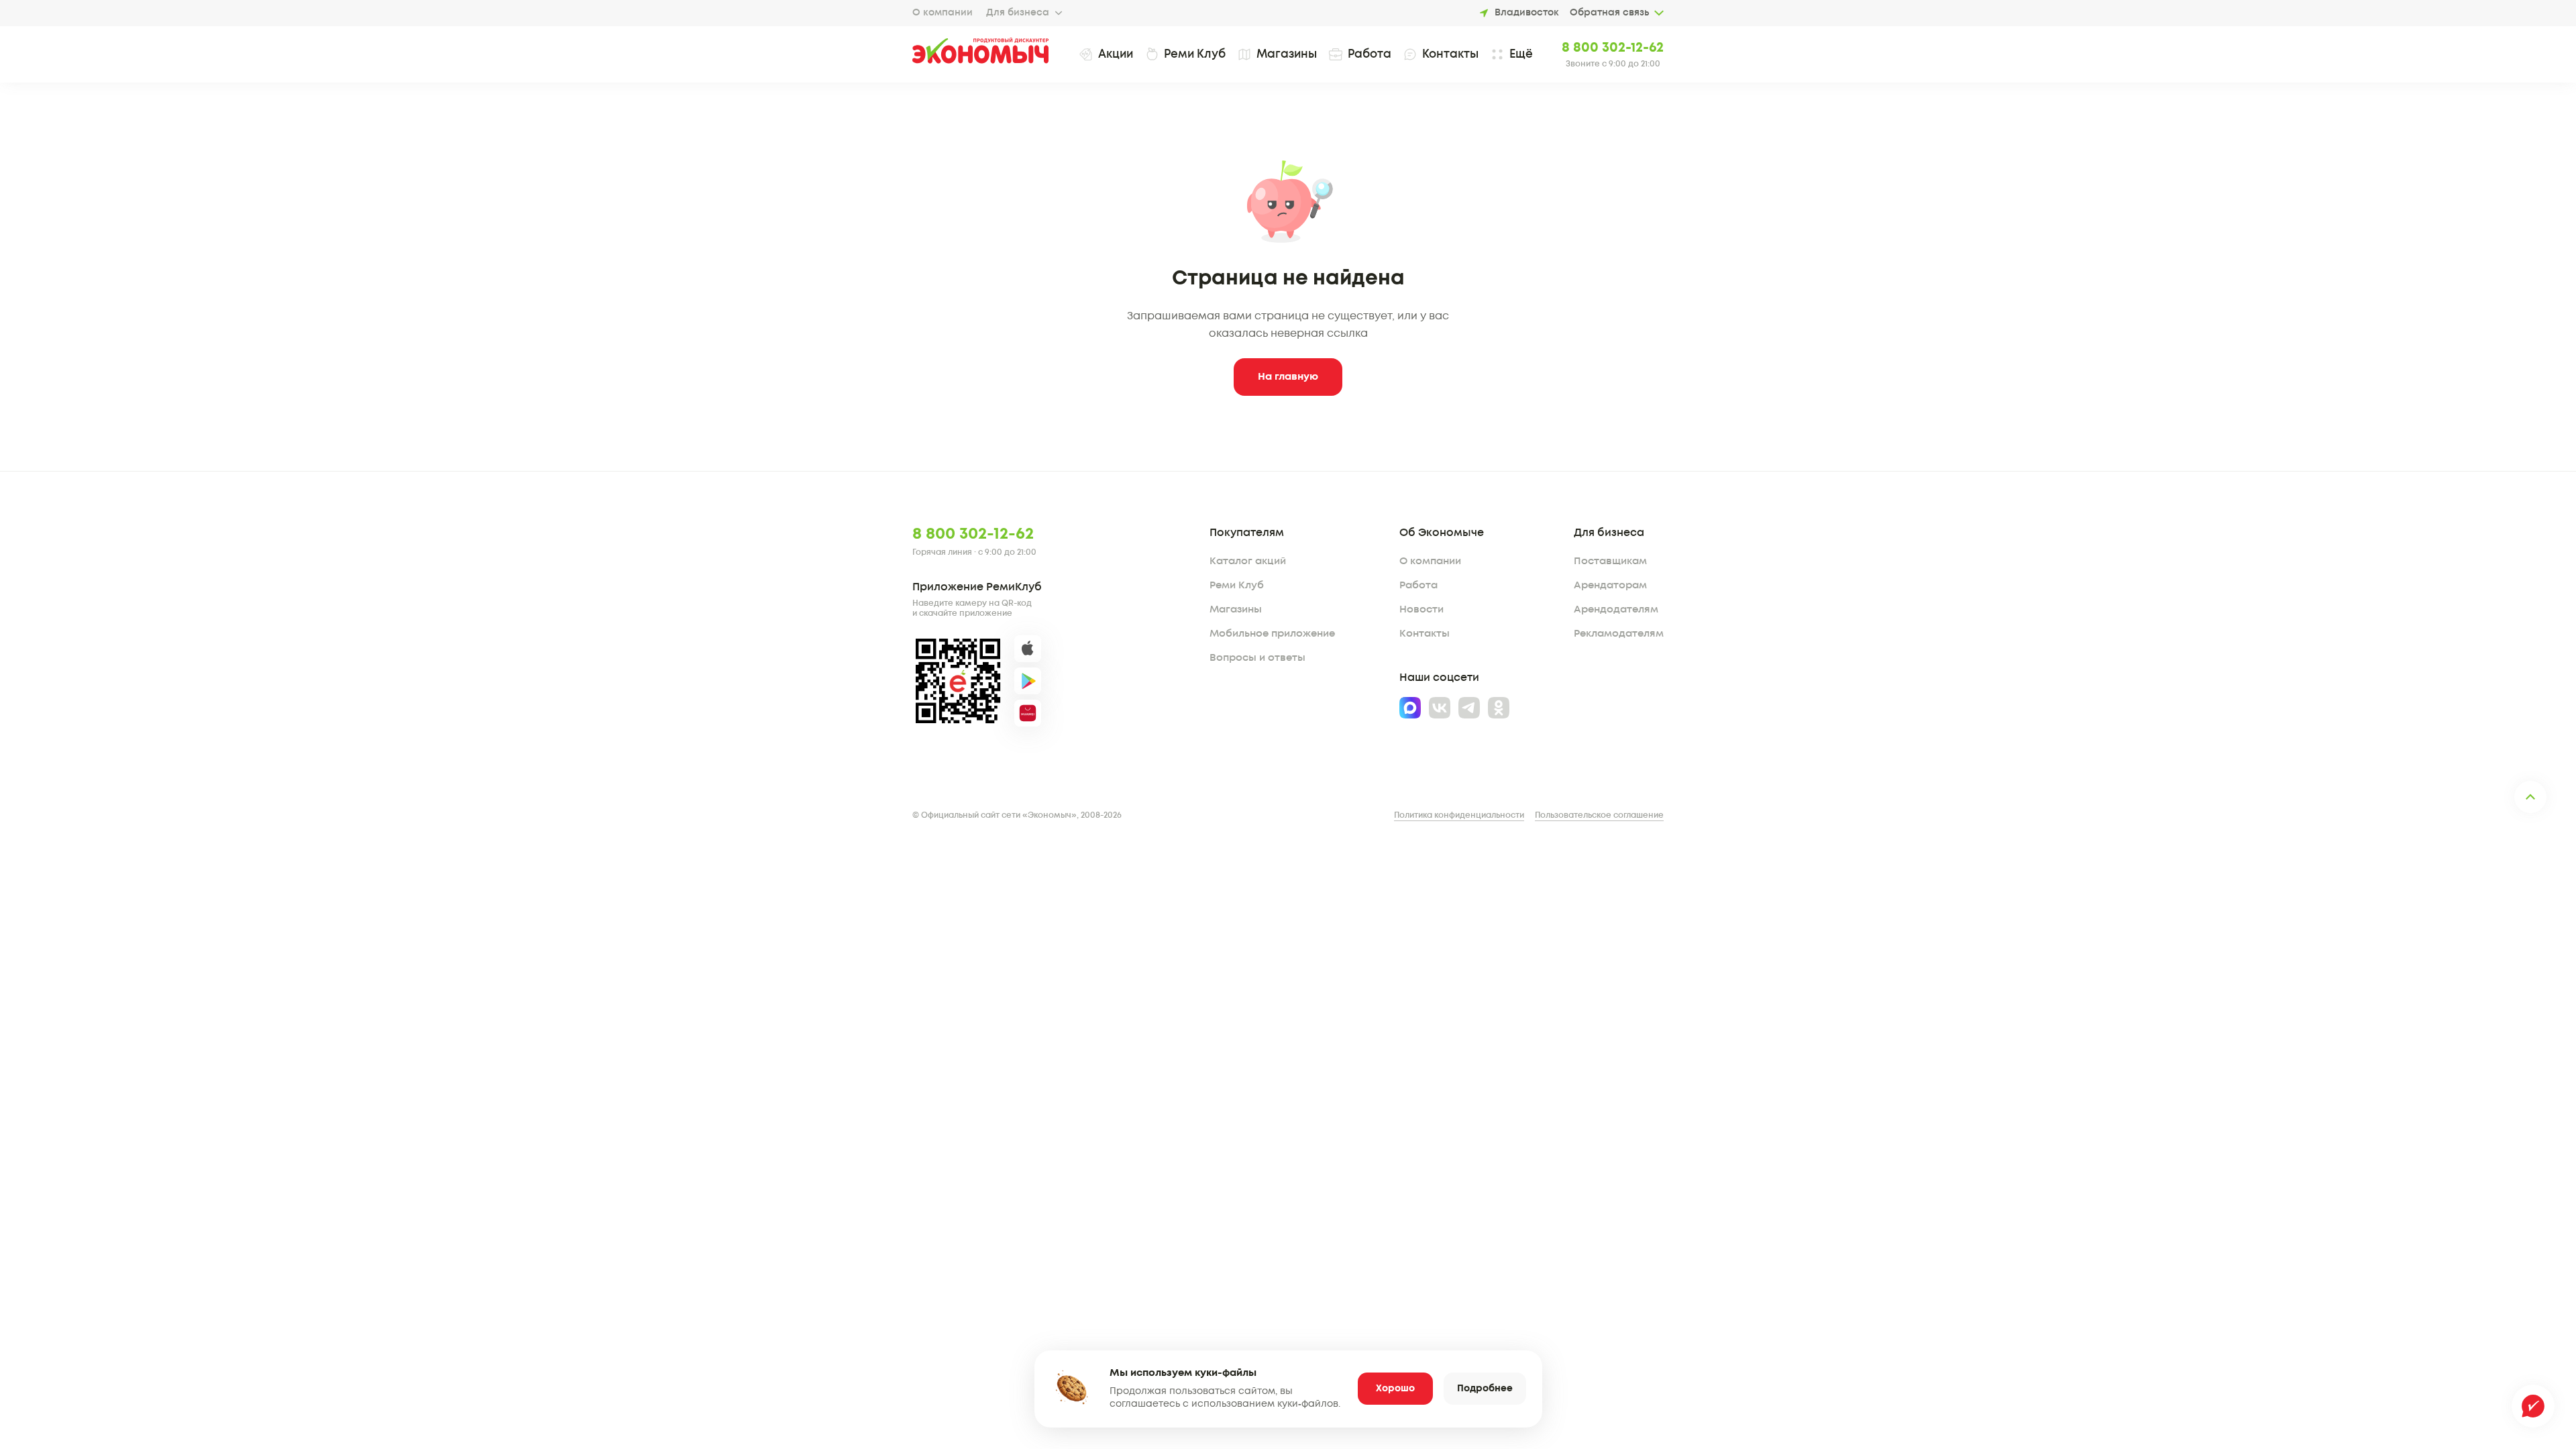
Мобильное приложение (1272, 634)
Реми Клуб (1237, 586)
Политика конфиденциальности (1459, 815)
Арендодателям (1616, 610)
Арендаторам (1610, 586)
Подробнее (1485, 1389)
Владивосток (1527, 13)
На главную (1288, 377)
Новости (1421, 610)
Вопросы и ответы (1257, 658)
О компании (943, 13)
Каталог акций (1248, 561)
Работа (1418, 586)
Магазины (1236, 610)
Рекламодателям (1619, 634)
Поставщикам (1610, 561)
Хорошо (1395, 1389)
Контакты (1425, 634)
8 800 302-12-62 (1613, 48)
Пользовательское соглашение (1599, 815)
